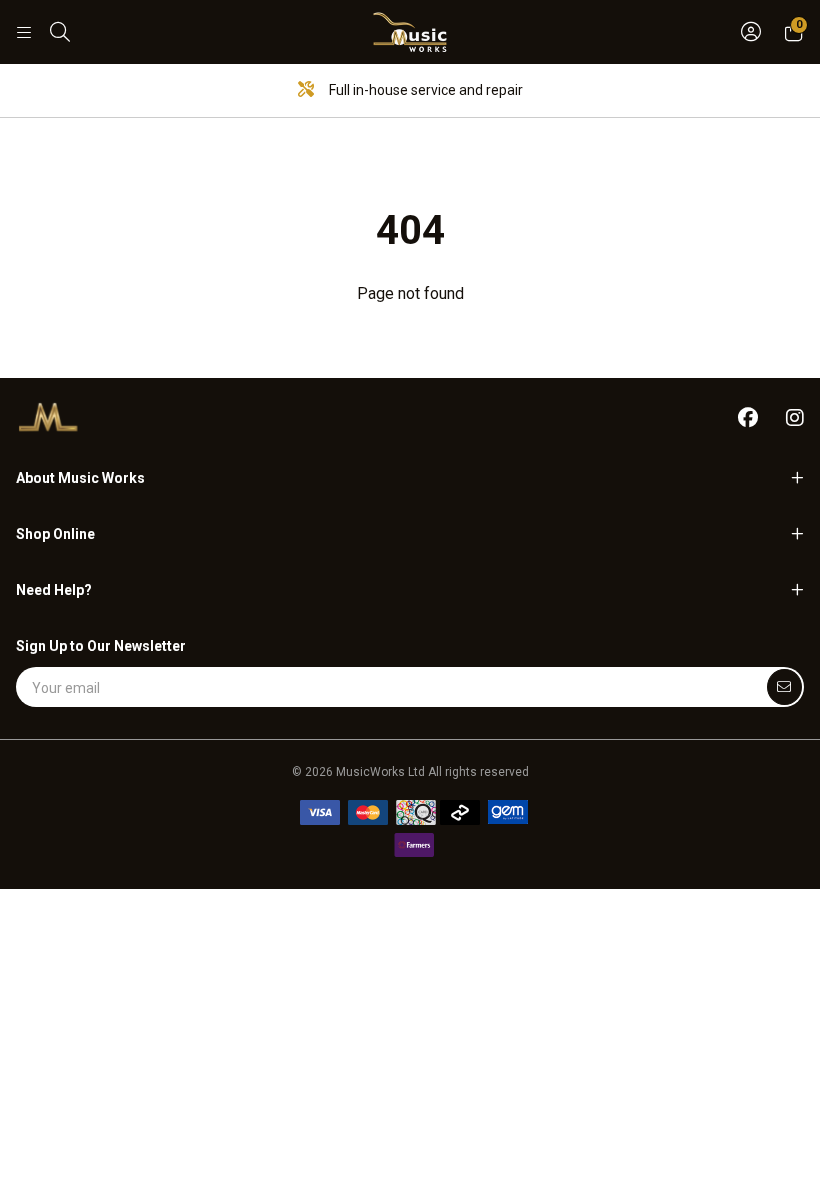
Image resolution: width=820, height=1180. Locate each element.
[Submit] (784, 687)
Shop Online (55, 534)
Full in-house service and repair (424, 90)
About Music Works (80, 478)
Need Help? (54, 590)
